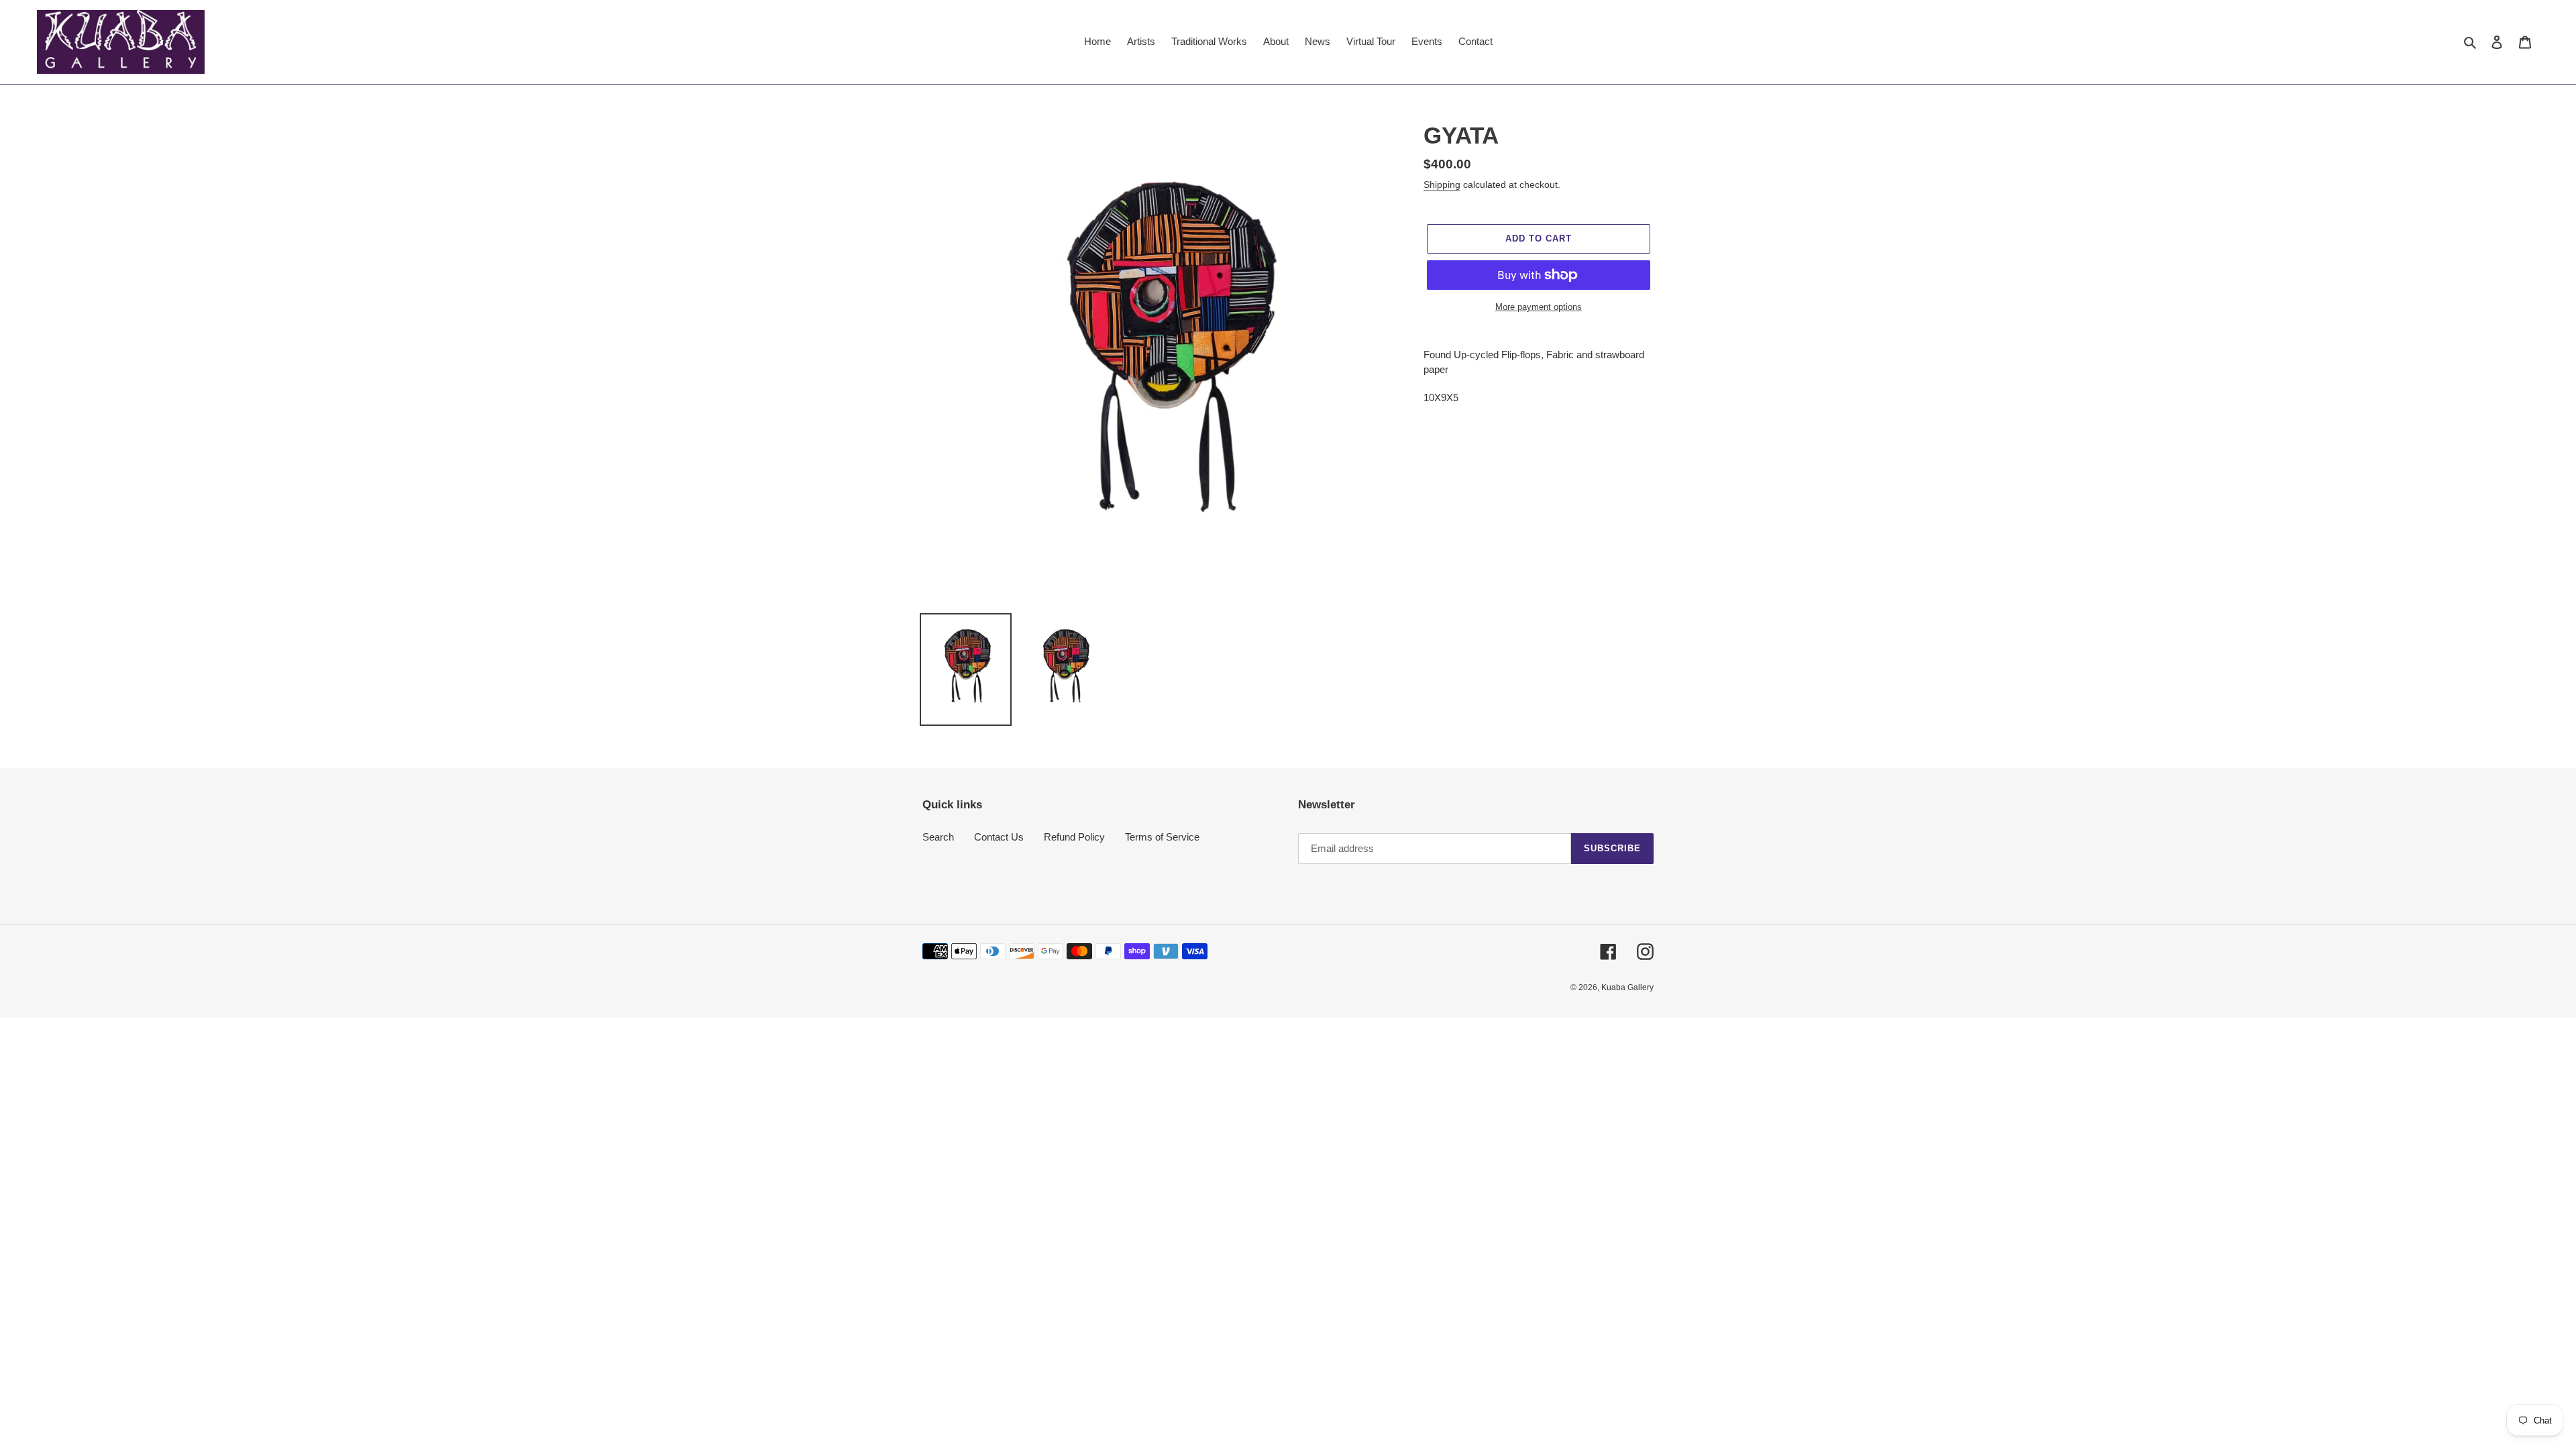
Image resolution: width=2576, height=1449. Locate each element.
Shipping (1442, 184)
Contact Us (999, 837)
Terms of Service (1162, 837)
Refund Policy (1074, 837)
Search (938, 837)
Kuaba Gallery (1627, 987)
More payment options (1539, 307)
